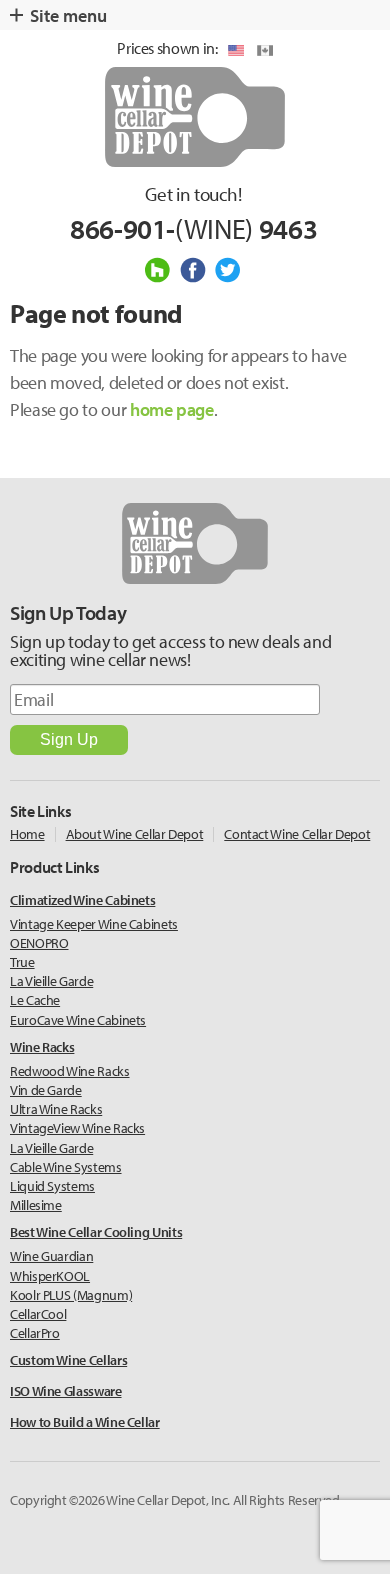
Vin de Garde (46, 1090)
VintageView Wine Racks (77, 1128)
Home (27, 834)
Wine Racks (42, 1047)
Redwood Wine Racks (70, 1071)
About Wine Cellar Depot (135, 834)
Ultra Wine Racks (56, 1109)
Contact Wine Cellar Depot (297, 834)
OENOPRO (39, 943)
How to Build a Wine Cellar (85, 1422)
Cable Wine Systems (66, 1167)
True (22, 962)
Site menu (68, 15)
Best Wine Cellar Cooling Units (96, 1232)
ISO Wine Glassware (66, 1391)
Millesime (36, 1205)
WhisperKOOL (50, 1276)
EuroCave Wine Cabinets (78, 1020)
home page (172, 409)
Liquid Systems (52, 1186)
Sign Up (69, 739)
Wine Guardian (51, 1256)
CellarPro (35, 1333)
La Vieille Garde (51, 981)
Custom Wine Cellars (68, 1360)
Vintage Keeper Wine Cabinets (94, 924)
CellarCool (38, 1314)
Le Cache (35, 1000)
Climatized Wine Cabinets (82, 900)
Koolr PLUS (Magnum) (71, 1295)
